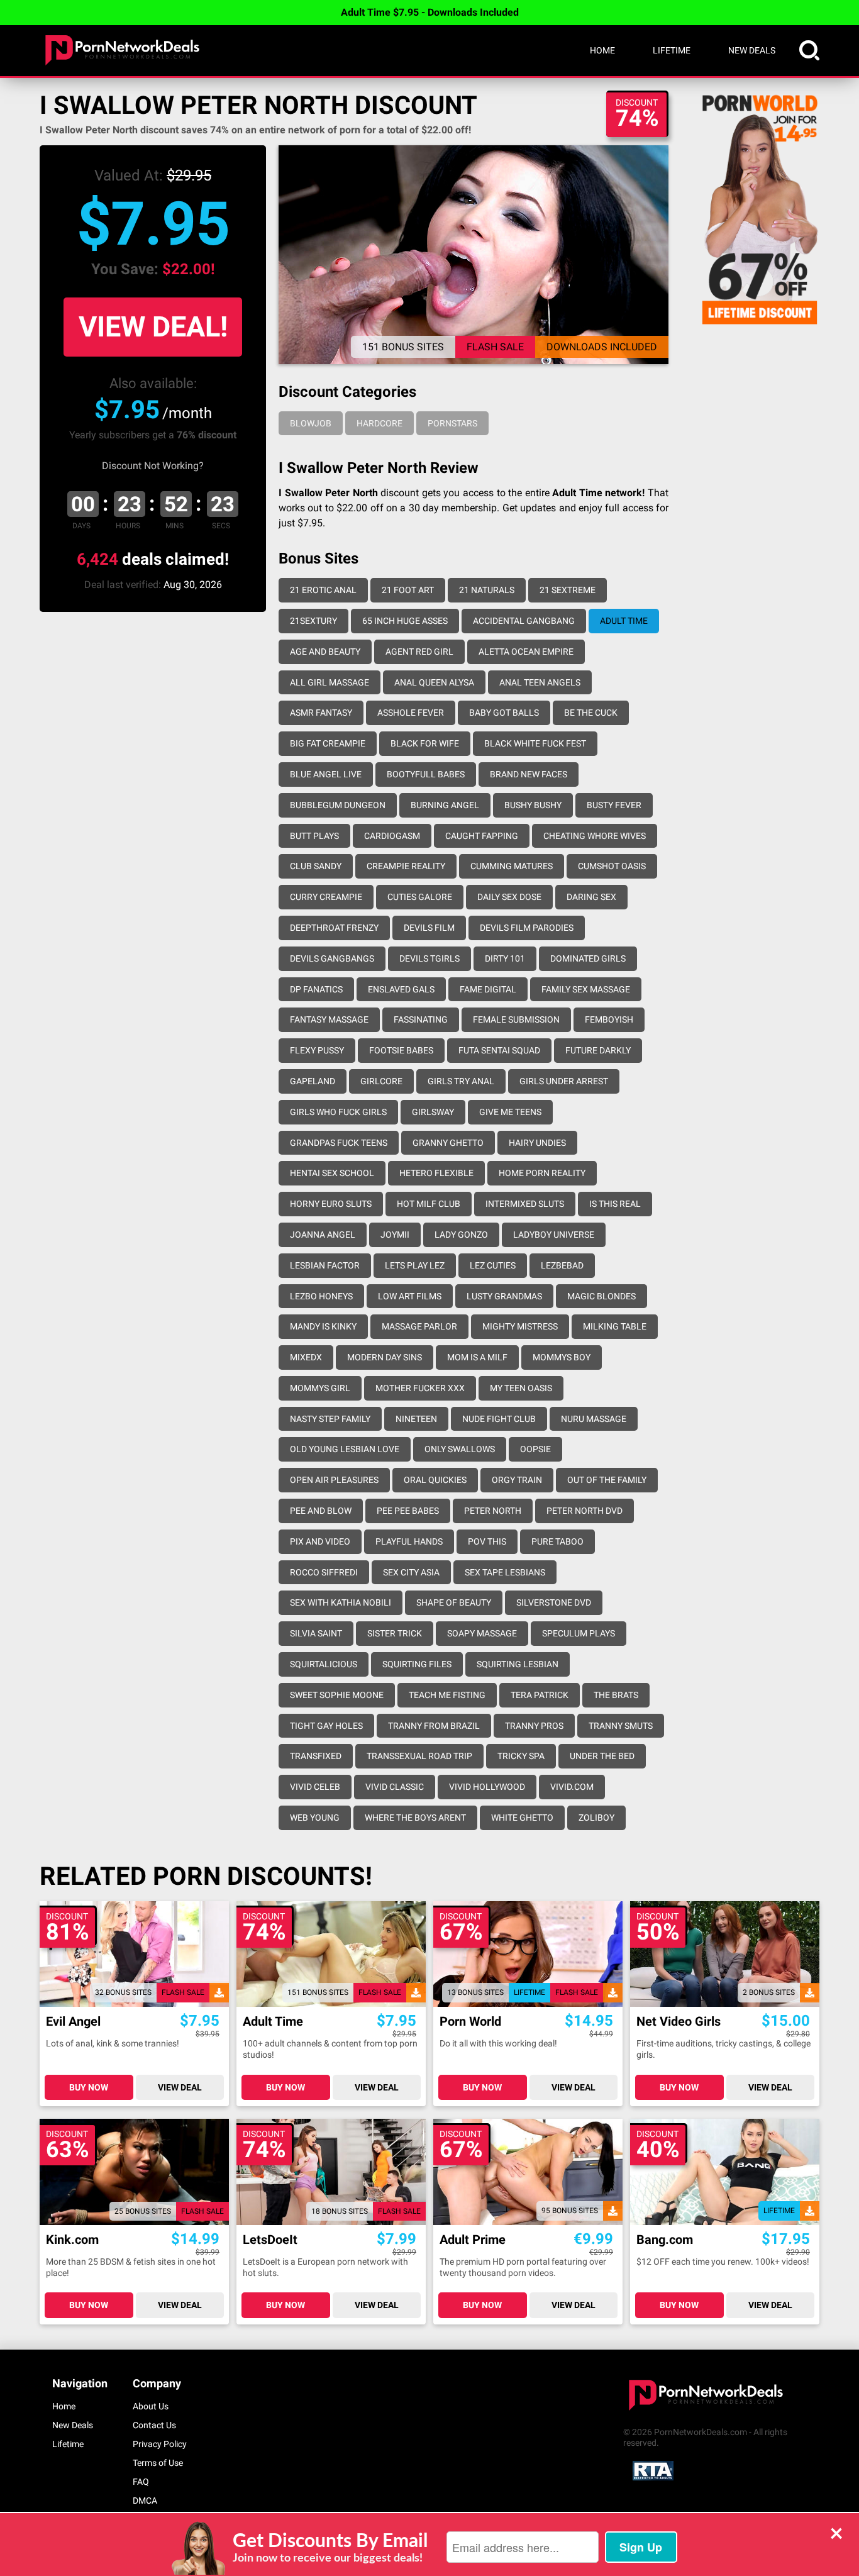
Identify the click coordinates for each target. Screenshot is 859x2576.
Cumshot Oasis (612, 866)
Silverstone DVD (554, 1602)
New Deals (752, 50)
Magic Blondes (601, 1296)
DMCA (145, 2501)
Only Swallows (460, 1449)
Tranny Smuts (621, 1726)
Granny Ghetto (448, 1143)
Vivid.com (572, 1787)
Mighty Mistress (520, 1326)
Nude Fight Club (499, 1419)
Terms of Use (158, 2463)
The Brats (616, 1695)
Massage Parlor (419, 1326)
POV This (487, 1541)
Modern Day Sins (385, 1357)
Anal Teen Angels (540, 682)
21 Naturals (487, 590)
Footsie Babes (401, 1050)
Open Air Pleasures (334, 1480)
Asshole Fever (411, 713)
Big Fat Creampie (328, 743)
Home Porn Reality (542, 1173)
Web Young (315, 1818)
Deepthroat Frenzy (334, 928)
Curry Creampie (326, 897)
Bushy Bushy (533, 805)
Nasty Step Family (330, 1419)
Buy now (89, 2087)
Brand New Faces (529, 774)
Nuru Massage (594, 1419)
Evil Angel (73, 2022)
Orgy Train (517, 1480)
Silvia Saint (316, 1633)
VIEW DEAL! (153, 327)
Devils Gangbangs (332, 958)
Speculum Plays (579, 1633)
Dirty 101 (505, 958)
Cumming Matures (512, 866)
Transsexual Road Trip (419, 1756)
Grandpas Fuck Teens (339, 1143)
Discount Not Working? (153, 466)
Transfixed (316, 1756)
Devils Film (429, 928)
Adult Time (624, 621)
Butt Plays (314, 836)
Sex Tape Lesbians (505, 1572)
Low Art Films (410, 1296)
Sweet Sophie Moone (337, 1695)
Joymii (395, 1235)
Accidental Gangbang (524, 621)
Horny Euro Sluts (331, 1204)
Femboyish (609, 1019)
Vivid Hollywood (487, 1787)
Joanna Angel (323, 1235)
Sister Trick (395, 1633)
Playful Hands (409, 1541)
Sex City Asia (411, 1572)
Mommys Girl (320, 1388)
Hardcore (380, 423)
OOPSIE (535, 1449)
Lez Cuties (493, 1265)
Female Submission (516, 1019)
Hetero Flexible (436, 1173)
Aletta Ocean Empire (526, 652)
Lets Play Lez (415, 1265)
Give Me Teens (510, 1112)
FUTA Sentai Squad (499, 1050)
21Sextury (313, 621)
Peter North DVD (585, 1511)
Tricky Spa (521, 1756)
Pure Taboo (557, 1541)
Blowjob (311, 423)
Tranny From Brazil (434, 1726)
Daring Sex (591, 897)
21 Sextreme (568, 590)
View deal (180, 2087)
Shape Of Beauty (454, 1602)
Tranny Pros (534, 1726)
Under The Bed (602, 1756)
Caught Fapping (482, 836)
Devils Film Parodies (527, 928)
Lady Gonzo (461, 1235)
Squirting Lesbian (518, 1664)
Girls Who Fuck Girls (338, 1112)
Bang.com (665, 2240)
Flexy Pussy (317, 1050)
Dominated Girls (588, 958)
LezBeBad (562, 1265)
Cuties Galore (420, 897)
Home (602, 50)
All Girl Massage (330, 682)
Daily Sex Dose (509, 897)
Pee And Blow (321, 1511)
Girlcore (381, 1081)
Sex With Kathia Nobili (341, 1602)
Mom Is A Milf (477, 1357)
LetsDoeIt (270, 2240)
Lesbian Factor (325, 1265)
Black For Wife (425, 743)
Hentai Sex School (332, 1173)
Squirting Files (417, 1664)
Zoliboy (596, 1818)
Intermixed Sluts (525, 1204)
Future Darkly (598, 1050)
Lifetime (672, 50)
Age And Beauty (325, 652)
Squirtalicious (324, 1664)
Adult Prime (473, 2240)
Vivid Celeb (315, 1787)
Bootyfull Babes (426, 774)
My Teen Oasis (521, 1388)
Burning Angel (445, 805)
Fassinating (421, 1019)
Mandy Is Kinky (323, 1326)
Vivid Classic (395, 1787)
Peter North (493, 1511)
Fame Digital (488, 989)
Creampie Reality (406, 866)
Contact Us (154, 2425)
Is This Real (615, 1204)
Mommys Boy (562, 1357)
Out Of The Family (607, 1480)
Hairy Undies (537, 1143)
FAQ (141, 2482)
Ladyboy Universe (554, 1235)
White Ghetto (522, 1818)
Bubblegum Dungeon (338, 805)
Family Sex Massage (586, 989)
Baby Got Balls (504, 713)
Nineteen (416, 1419)
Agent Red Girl (419, 652)
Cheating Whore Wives (595, 836)
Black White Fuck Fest (535, 743)
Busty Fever (614, 805)
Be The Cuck (591, 713)
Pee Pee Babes (408, 1511)
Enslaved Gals (401, 989)
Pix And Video (320, 1541)
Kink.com (72, 2240)
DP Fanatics (316, 989)
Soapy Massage (482, 1633)
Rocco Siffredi (324, 1572)
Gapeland (313, 1081)
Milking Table (615, 1326)
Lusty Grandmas (504, 1296)
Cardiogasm (392, 836)
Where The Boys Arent (415, 1818)
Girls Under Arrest (564, 1081)
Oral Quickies (435, 1480)
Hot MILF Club (429, 1204)
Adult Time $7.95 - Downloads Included (430, 12)
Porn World (470, 2022)
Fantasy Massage (329, 1019)
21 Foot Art (408, 590)
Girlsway (433, 1112)
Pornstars (452, 423)
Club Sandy (316, 866)
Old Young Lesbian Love (345, 1449)
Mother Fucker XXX (420, 1388)
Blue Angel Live (326, 774)
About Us (151, 2406)
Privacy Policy (160, 2444)
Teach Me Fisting (447, 1695)
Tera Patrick (540, 1695)
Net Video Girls (679, 2022)
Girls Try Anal (461, 1081)
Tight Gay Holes (326, 1726)
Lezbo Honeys (321, 1296)
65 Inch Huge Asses (405, 621)
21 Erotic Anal (323, 590)
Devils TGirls (429, 958)
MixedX (306, 1357)
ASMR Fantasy (321, 713)
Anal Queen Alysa (434, 682)
